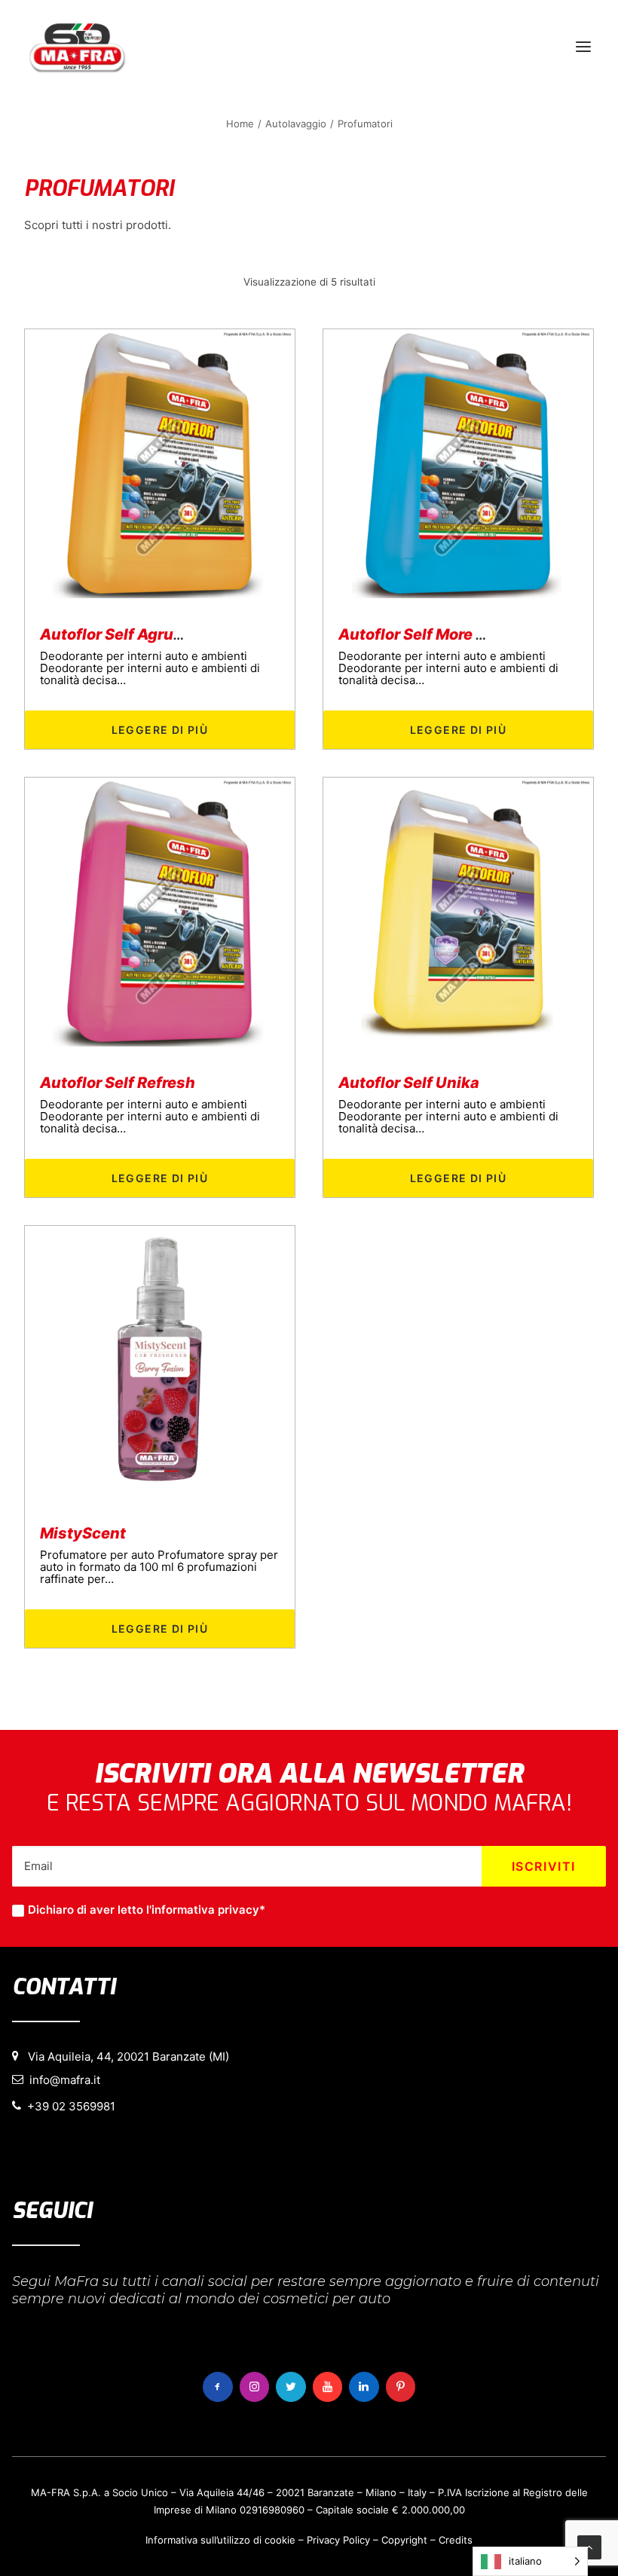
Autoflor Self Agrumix (121, 634)
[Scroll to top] (589, 2546)
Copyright (404, 2540)
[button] (583, 47)
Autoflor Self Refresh (118, 1083)
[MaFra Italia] (77, 47)
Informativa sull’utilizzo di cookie (220, 2540)
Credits (456, 2540)
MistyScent (83, 1533)
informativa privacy (205, 1910)
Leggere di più (160, 730)
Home (240, 124)
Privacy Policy (338, 2540)
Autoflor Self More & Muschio (446, 634)
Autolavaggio (296, 124)
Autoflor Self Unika (409, 1083)
